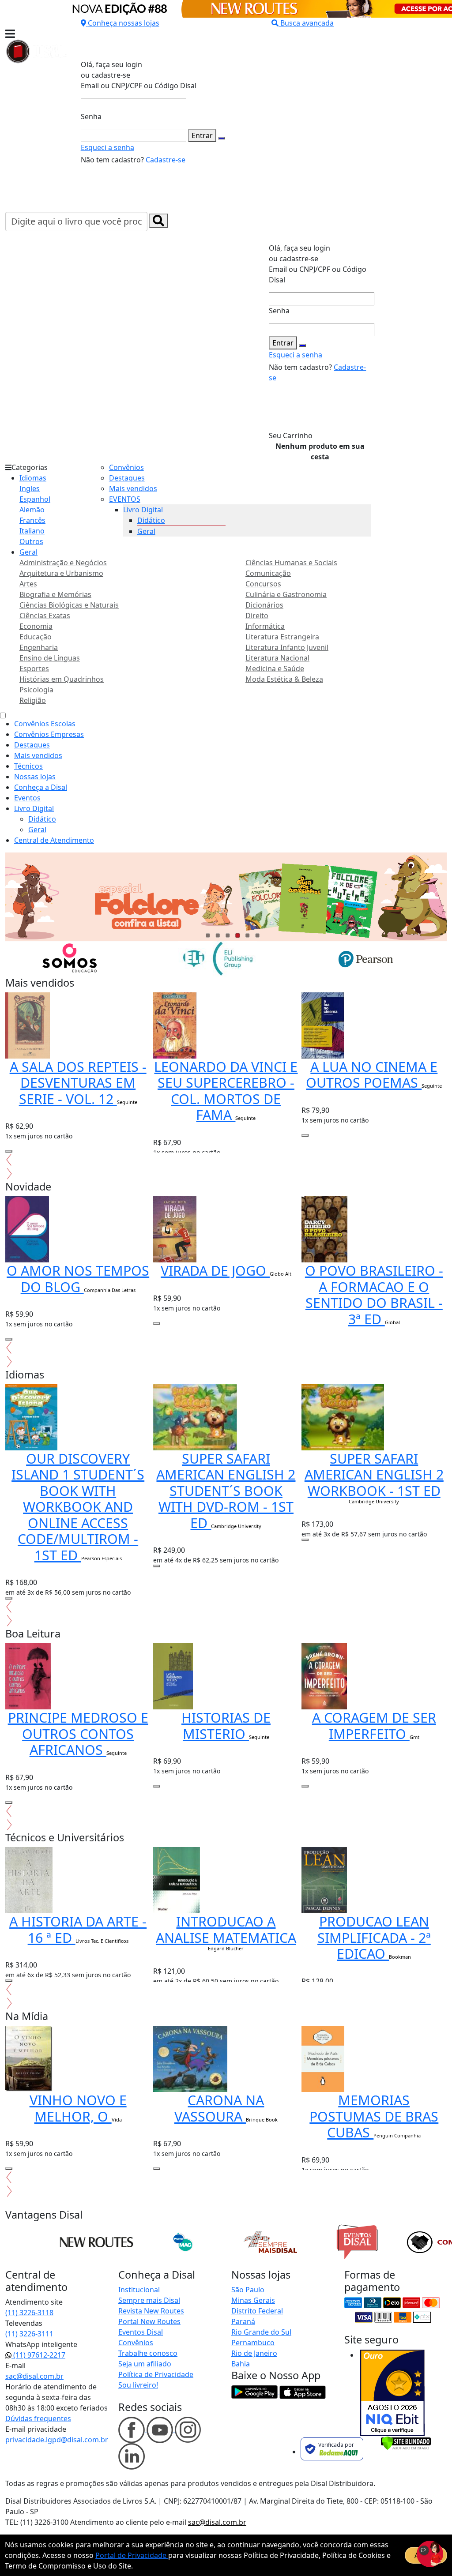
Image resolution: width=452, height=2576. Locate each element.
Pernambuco (253, 2343)
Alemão (32, 510)
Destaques (127, 478)
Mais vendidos (133, 488)
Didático (151, 520)
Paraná (243, 2321)
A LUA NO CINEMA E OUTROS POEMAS (372, 1075)
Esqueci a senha (107, 147)
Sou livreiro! (138, 2385)
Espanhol (35, 499)
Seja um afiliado (145, 2364)
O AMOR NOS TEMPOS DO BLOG (78, 1279)
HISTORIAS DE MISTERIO (226, 1725)
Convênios (126, 467)
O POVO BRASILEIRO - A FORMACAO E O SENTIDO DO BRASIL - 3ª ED (374, 1295)
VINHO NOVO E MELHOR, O (78, 2108)
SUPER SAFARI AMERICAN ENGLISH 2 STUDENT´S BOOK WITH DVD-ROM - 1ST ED (226, 1491)
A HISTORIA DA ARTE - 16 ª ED (78, 1929)
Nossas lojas (35, 777)
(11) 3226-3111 (29, 2334)
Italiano (32, 531)
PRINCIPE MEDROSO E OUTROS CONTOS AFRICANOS (78, 1733)
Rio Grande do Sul (261, 2332)
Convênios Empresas (49, 734)
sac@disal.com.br (34, 2376)
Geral (28, 552)
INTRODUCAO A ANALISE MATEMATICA (226, 1929)
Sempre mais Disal (149, 2300)
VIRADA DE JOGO (215, 1270)
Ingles (30, 488)
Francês (32, 520)
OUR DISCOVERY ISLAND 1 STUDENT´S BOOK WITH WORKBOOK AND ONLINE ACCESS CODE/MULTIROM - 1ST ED (78, 1507)
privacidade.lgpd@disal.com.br (57, 2440)
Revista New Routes (151, 2311)
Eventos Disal (141, 2332)
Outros (31, 541)
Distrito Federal (257, 2311)
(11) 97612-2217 (38, 2355)
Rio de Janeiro (254, 2353)
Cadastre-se (166, 160)
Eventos (27, 798)
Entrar (202, 135)
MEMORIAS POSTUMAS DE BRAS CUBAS (374, 2116)
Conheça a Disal (41, 787)
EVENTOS (125, 499)
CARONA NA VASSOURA (219, 2108)
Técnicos (28, 766)
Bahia (241, 2364)
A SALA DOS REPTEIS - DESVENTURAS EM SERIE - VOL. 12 (78, 1083)
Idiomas (33, 478)
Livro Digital (143, 510)
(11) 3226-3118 (29, 2313)
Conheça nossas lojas (124, 23)
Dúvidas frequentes (38, 2418)
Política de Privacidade (156, 2374)
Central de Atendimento (54, 840)
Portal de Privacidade (132, 2555)
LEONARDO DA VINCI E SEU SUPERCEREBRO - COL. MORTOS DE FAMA (226, 1091)
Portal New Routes (149, 2321)
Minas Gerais (253, 2300)
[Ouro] (392, 2393)
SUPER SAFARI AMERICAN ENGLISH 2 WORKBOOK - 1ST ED (374, 1474)
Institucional (139, 2290)
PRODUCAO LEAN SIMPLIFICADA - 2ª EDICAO (374, 1937)
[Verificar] (406, 2442)
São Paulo (248, 2290)
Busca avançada (307, 23)
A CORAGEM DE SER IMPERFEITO (374, 1725)
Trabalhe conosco (148, 2353)
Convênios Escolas (45, 724)
